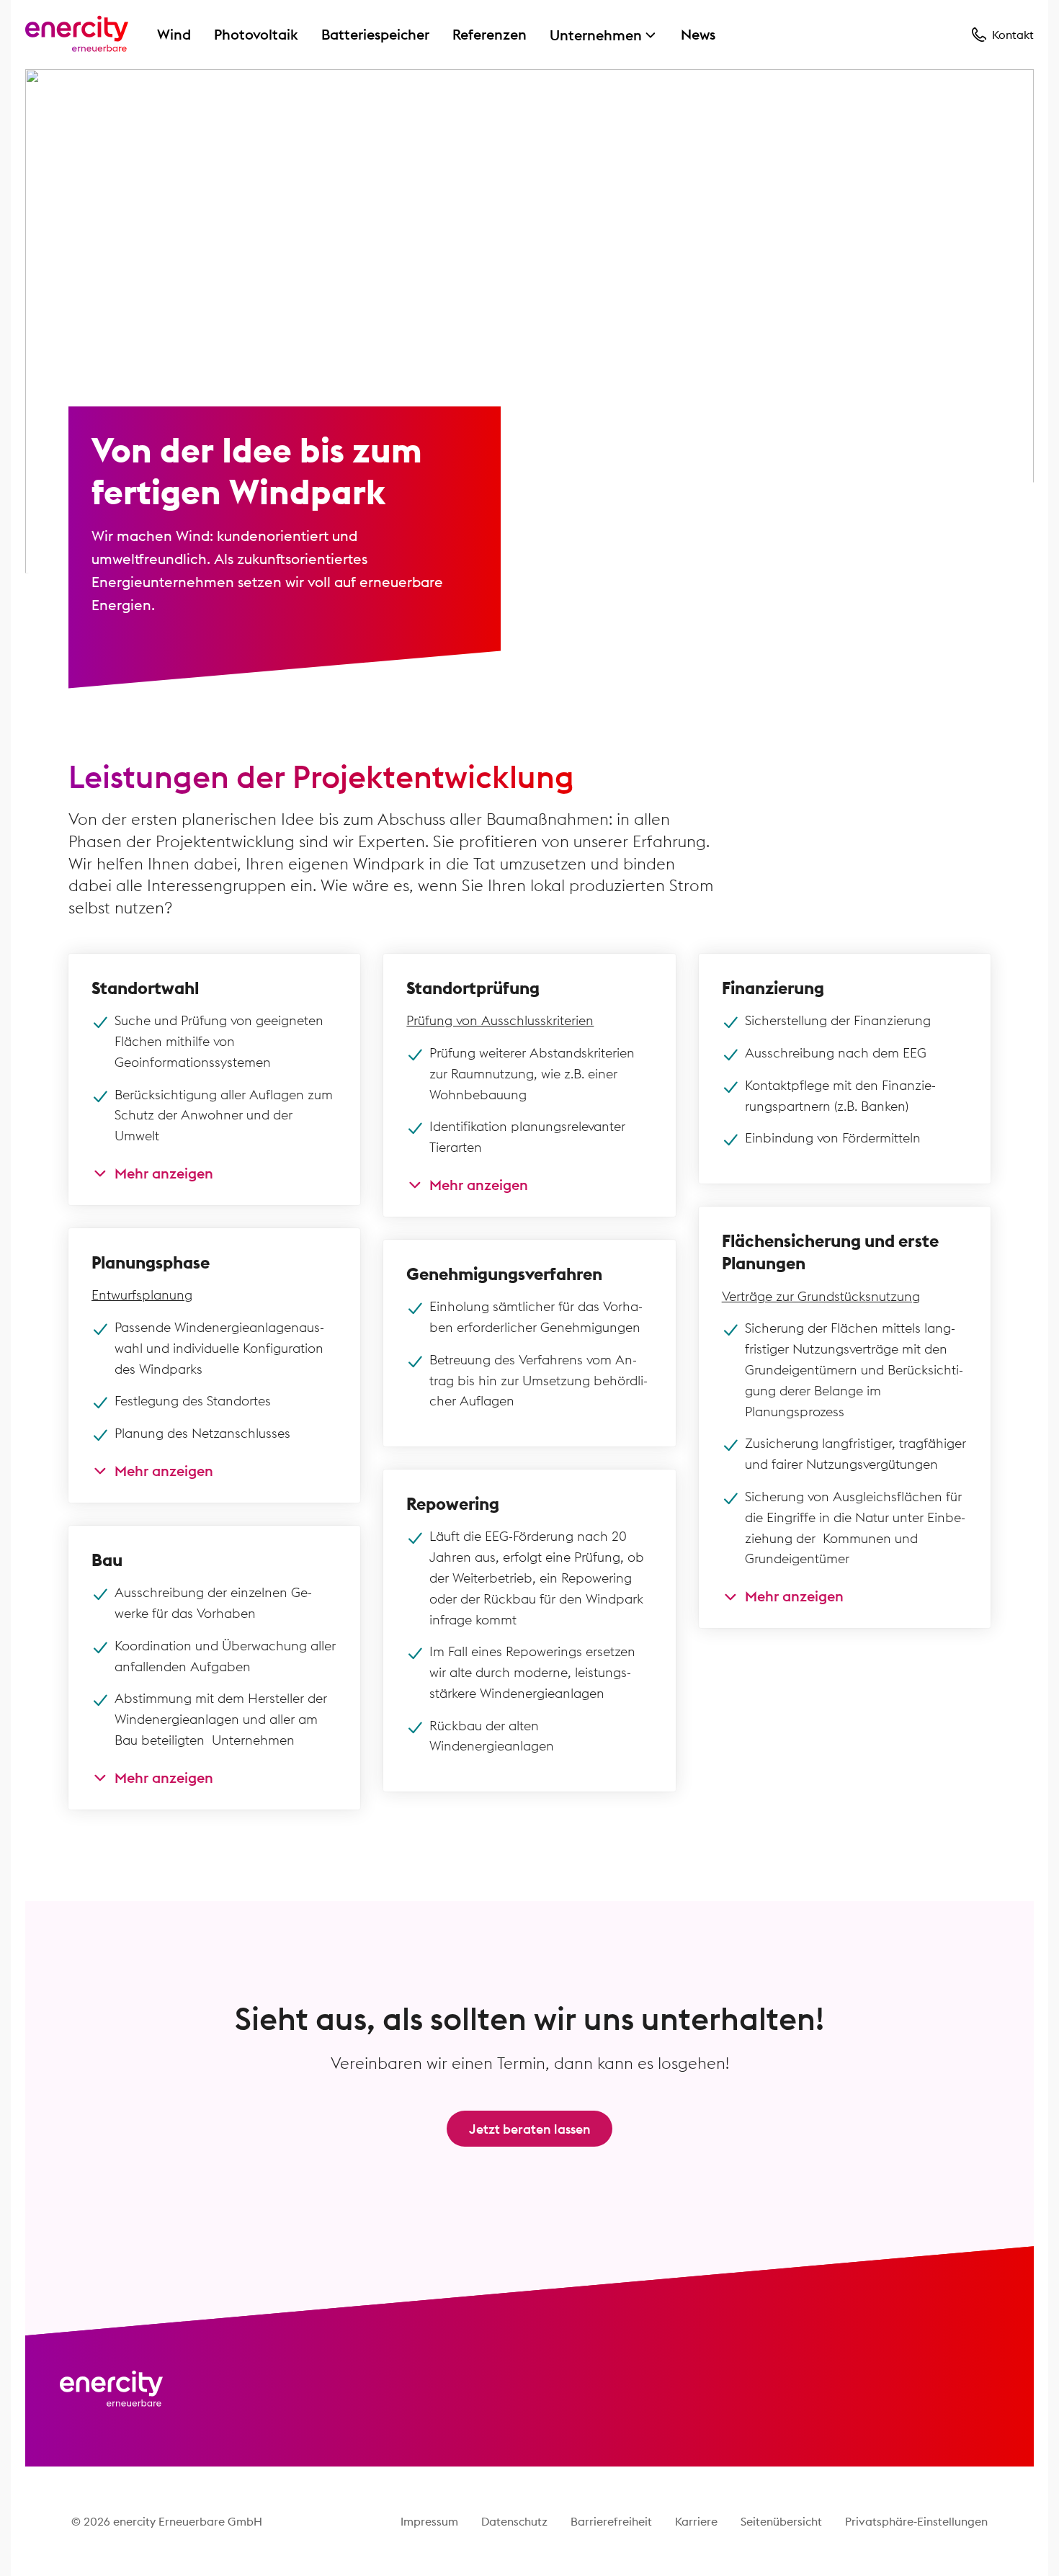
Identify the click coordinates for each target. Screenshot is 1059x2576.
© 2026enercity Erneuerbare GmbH (167, 2521)
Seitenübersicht (781, 2521)
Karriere (696, 2521)
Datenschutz (514, 2521)
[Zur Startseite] (77, 35)
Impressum (429, 2521)
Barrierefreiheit (611, 2521)
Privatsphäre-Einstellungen (916, 2521)
